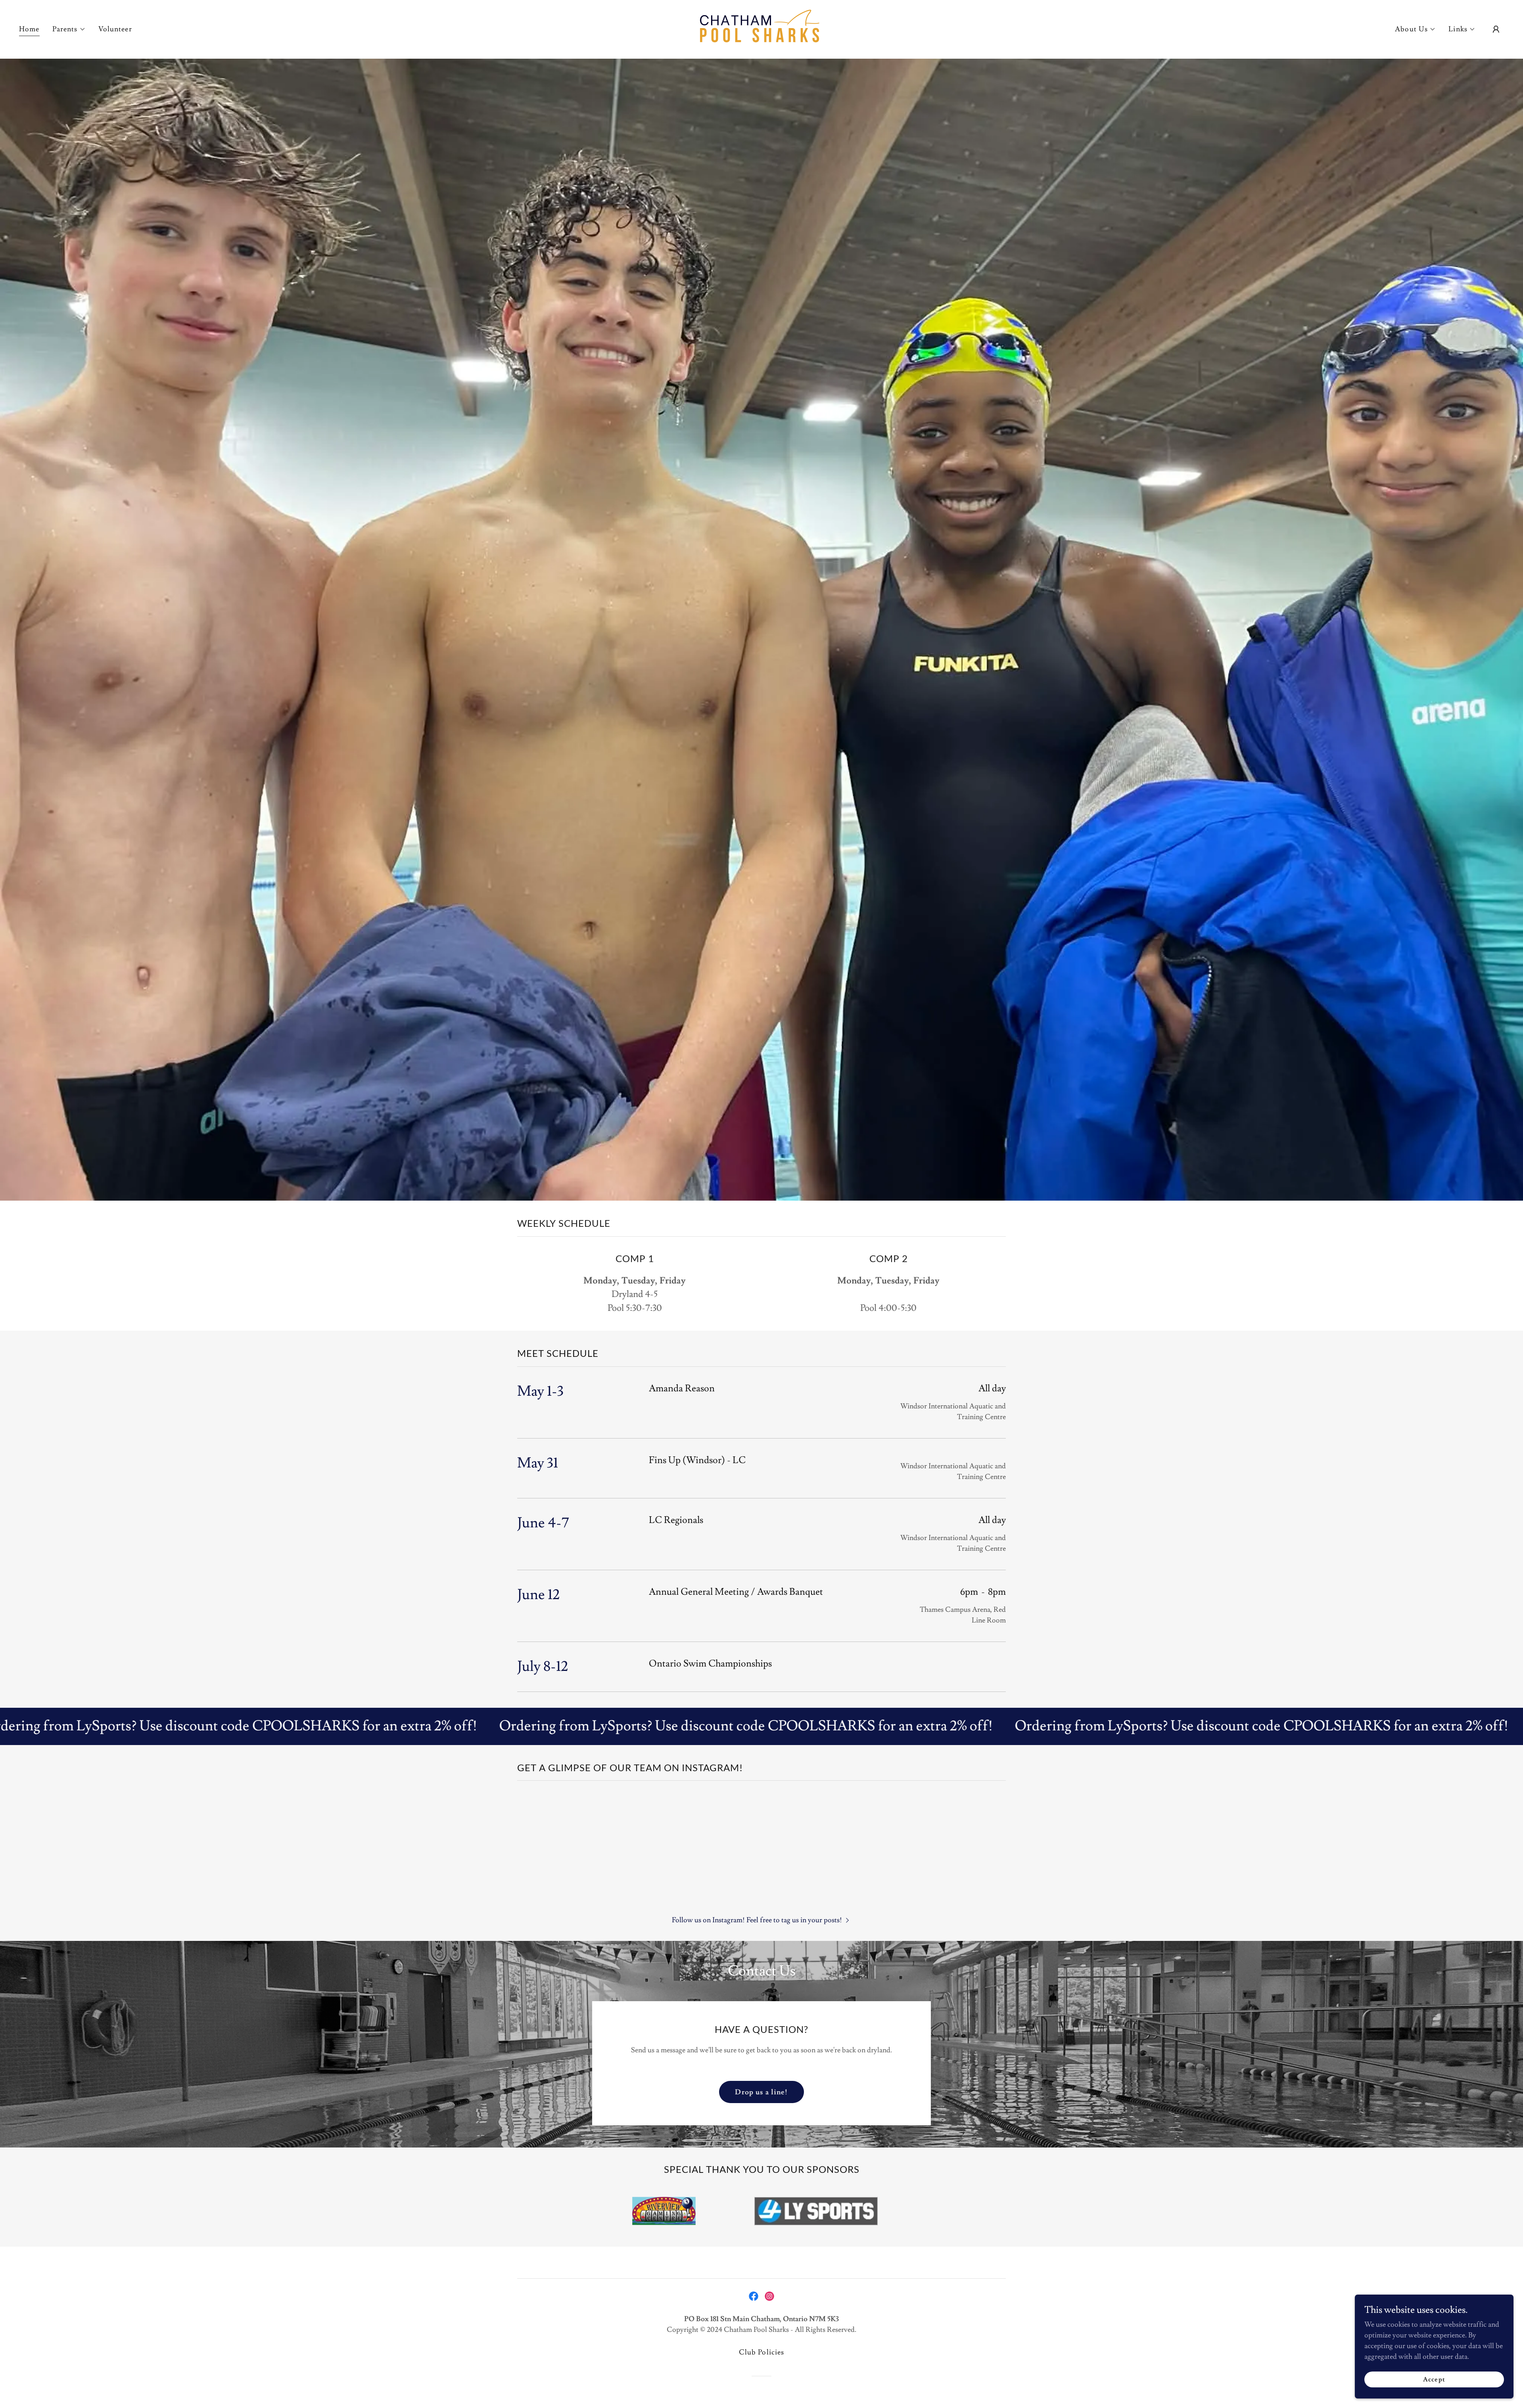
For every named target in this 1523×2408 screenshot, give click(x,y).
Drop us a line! (761, 2092)
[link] (761, 28)
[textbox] (355, 2056)
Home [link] (29, 29)
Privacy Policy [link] (386, 2191)
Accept (1434, 2379)
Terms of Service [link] (433, 2191)
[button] (69, 29)
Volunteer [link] (115, 29)
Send (356, 2222)
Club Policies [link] (762, 2352)
